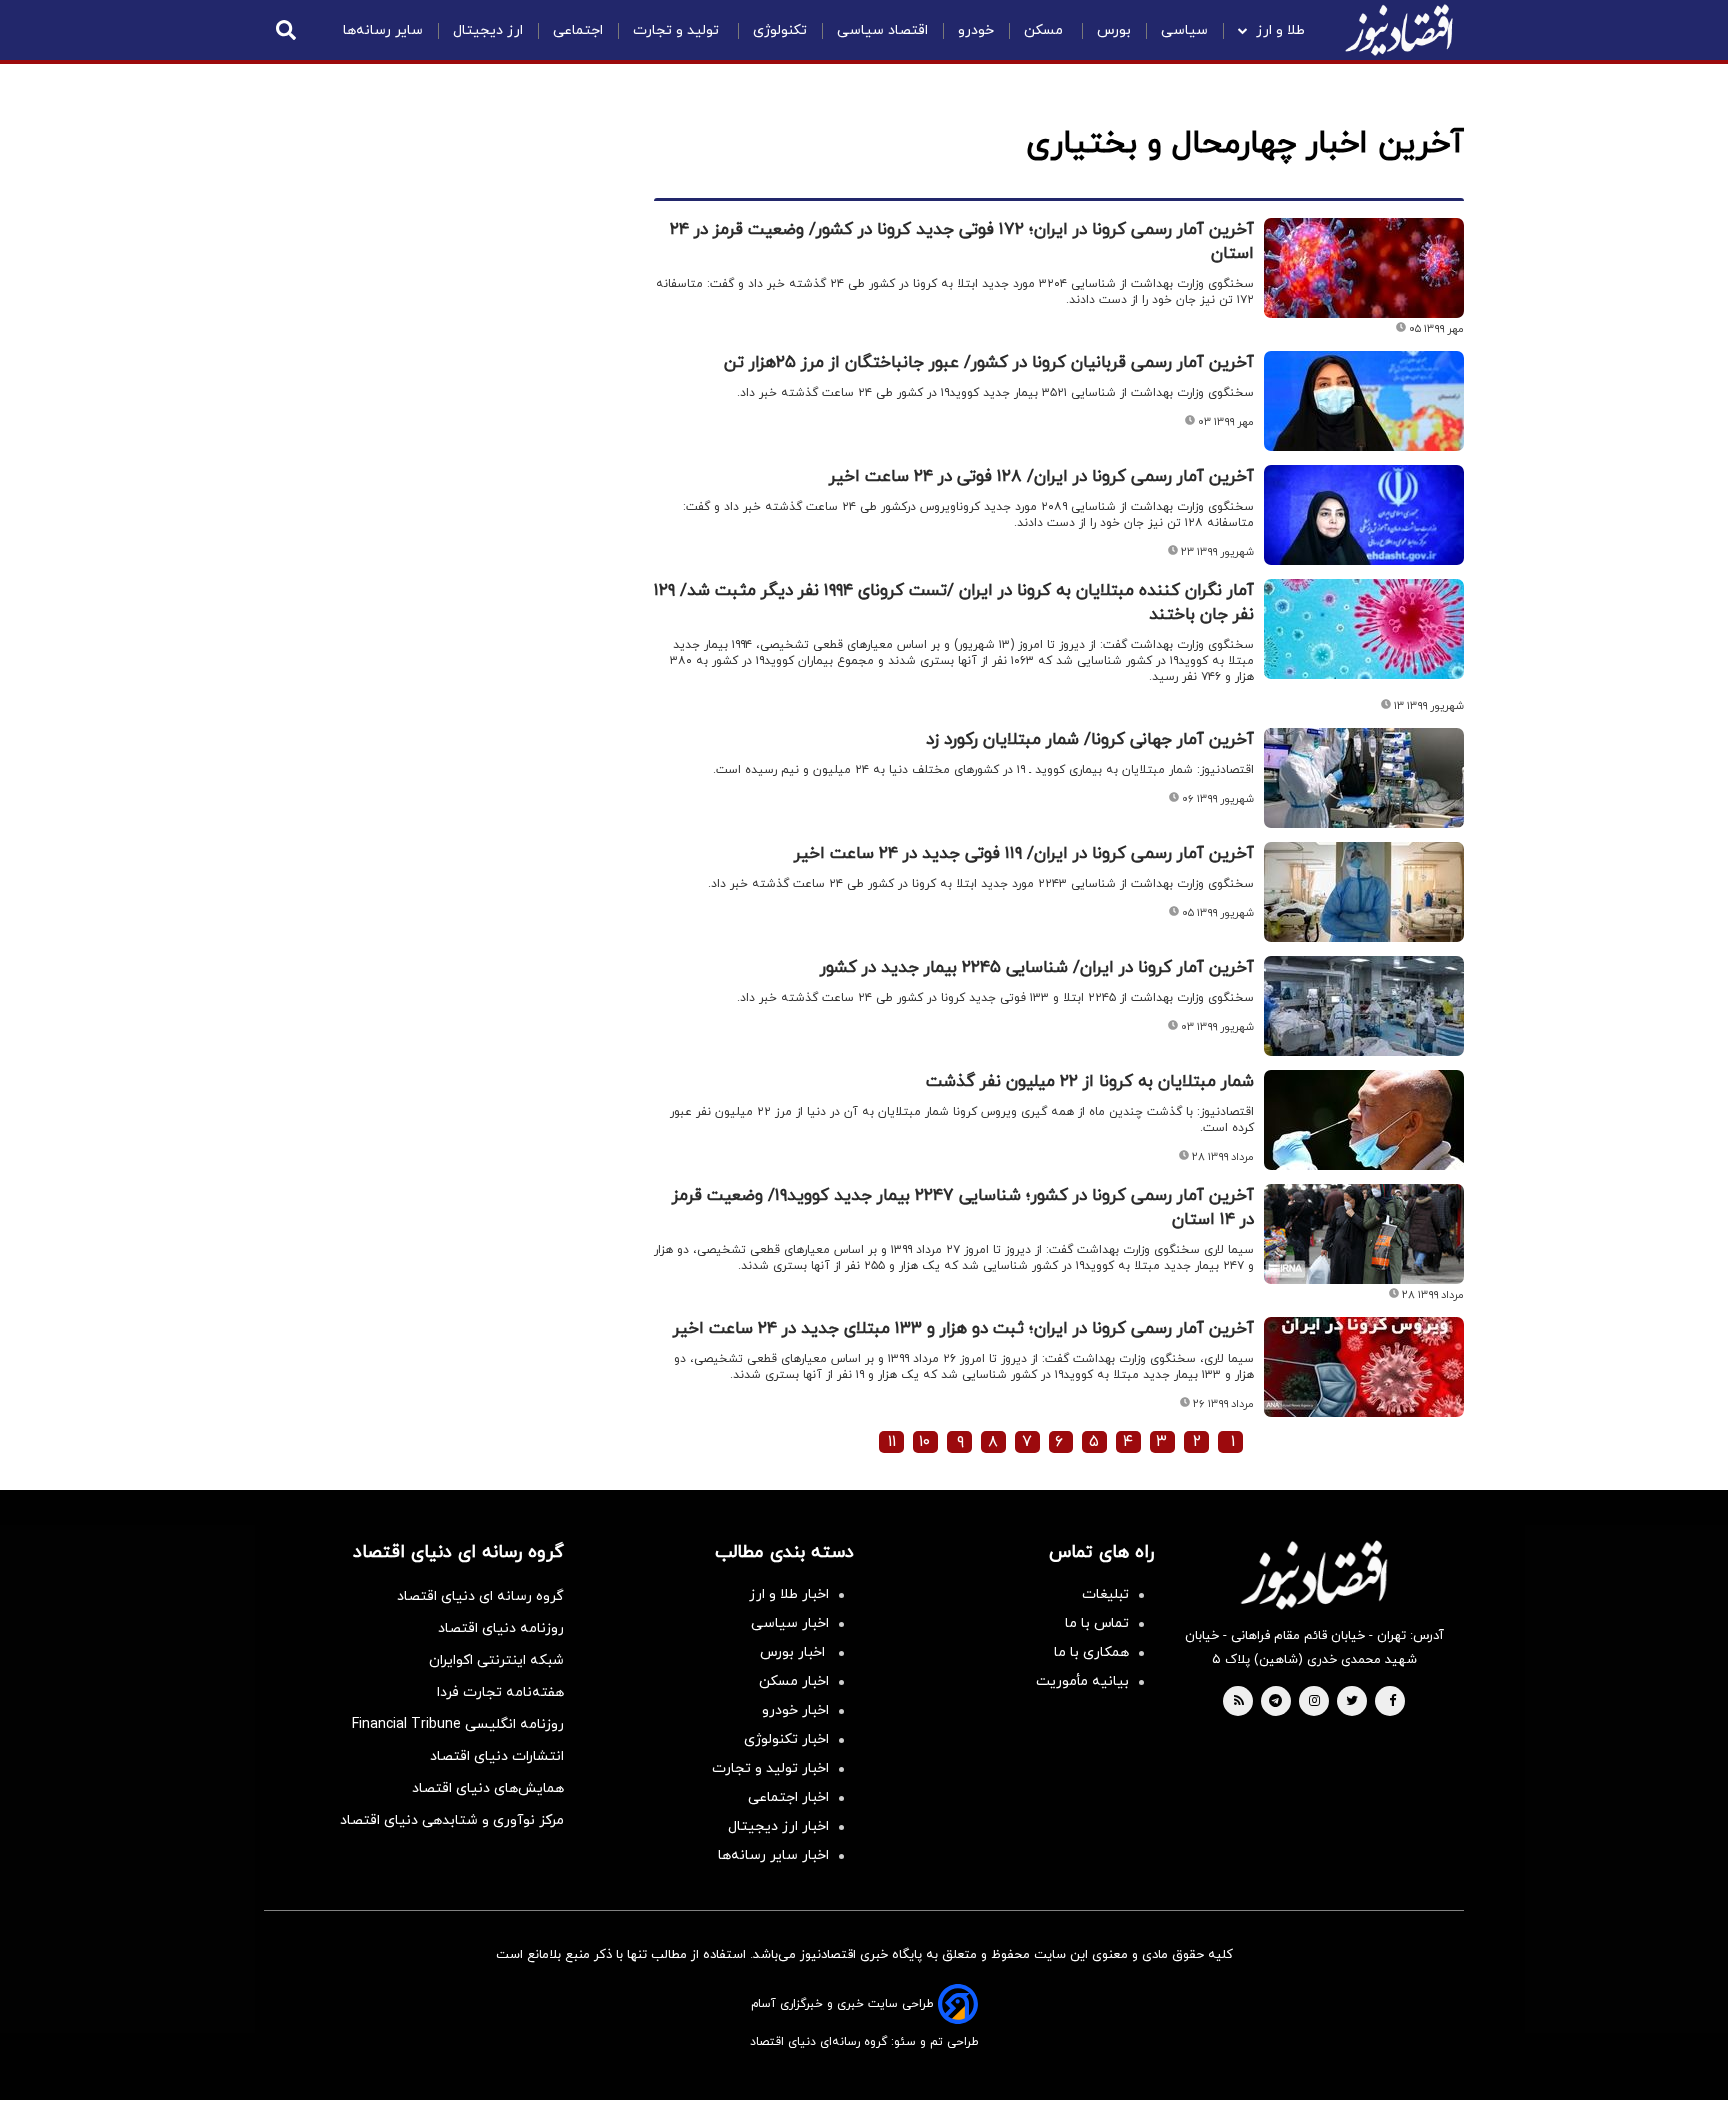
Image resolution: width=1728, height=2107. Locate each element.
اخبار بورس (794, 1652)
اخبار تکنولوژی (786, 1739)
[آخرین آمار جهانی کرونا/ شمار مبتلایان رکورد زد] (1364, 778)
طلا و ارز (1280, 30)
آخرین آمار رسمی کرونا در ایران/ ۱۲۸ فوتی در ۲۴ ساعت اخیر (1041, 477)
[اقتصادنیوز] (1314, 1575)
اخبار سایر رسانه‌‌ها (773, 1855)
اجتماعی (578, 30)
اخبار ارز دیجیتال (778, 1826)
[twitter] (1352, 1702)
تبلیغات (1105, 1594)
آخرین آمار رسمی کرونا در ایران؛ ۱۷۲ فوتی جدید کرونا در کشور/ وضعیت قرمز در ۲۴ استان (962, 242)
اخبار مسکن (794, 1681)
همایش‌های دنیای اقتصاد (488, 1788)
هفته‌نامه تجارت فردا (500, 1692)
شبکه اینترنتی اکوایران (496, 1660)
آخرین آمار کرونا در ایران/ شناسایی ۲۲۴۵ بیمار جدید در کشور (1037, 968)
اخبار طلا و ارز (789, 1594)
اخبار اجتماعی (788, 1797)
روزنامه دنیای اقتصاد (501, 1628)
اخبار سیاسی (790, 1623)
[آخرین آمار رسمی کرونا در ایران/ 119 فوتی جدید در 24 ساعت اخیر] (1364, 892)
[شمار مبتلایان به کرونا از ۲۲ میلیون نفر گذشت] (1364, 1120)
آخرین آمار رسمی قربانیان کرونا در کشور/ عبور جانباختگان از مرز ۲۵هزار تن (989, 363)
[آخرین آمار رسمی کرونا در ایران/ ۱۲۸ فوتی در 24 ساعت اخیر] (1364, 515)
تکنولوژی (780, 30)
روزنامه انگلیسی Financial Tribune (458, 1724)
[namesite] (1399, 30)
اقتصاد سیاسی (882, 30)
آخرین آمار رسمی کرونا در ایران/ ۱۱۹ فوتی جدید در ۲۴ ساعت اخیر (1024, 854)
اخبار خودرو (795, 1710)
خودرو (976, 30)
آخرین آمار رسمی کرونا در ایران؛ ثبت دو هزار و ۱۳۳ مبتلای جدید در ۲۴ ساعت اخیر (963, 1329)
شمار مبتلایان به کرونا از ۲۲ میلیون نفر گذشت (1090, 1082)
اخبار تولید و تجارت (770, 1768)
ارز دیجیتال (488, 30)
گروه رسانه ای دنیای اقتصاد (480, 1596)
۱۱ (892, 1442)
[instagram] (1314, 1702)
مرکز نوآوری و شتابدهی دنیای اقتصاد (452, 1820)
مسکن (1045, 30)
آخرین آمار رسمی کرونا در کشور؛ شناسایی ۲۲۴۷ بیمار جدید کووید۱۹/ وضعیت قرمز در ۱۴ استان (963, 1208)
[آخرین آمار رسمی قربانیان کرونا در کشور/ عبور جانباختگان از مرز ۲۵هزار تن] (1364, 401)
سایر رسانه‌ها (383, 30)
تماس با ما (1097, 1623)
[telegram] (1275, 1702)
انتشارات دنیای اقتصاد (497, 1756)
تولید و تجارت (678, 30)
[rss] (1239, 1702)
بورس (1114, 30)
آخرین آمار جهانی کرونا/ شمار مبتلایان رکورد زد (1090, 740)
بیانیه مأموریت (1082, 1681)
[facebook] (1392, 1702)
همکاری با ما (1091, 1652)
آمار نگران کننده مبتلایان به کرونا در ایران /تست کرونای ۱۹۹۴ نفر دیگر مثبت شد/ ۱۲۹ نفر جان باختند (954, 603)
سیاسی (1184, 30)
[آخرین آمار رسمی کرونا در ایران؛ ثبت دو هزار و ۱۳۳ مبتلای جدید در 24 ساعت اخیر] (1364, 1367)
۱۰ (924, 1442)
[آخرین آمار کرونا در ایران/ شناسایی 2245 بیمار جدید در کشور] (1364, 1006)
